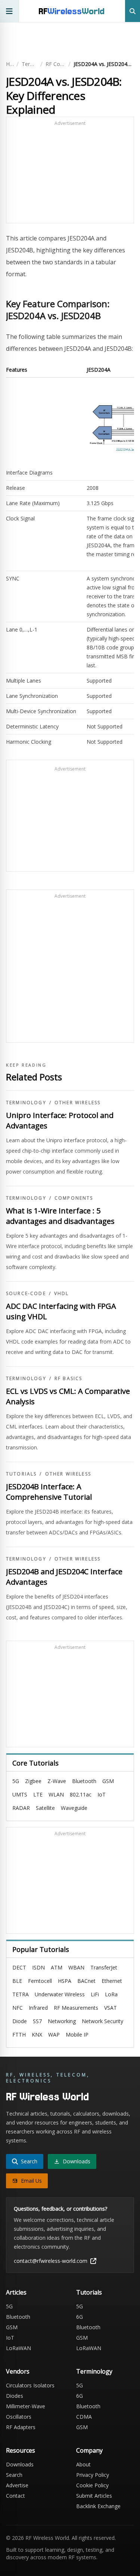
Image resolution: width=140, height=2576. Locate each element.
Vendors (18, 2371)
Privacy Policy (93, 2475)
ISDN (38, 1967)
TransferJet (104, 1967)
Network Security (102, 2021)
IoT (102, 1794)
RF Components (55, 64)
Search (14, 2475)
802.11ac (81, 1794)
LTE (38, 1794)
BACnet (86, 1981)
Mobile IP (77, 2035)
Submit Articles (94, 2496)
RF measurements (76, 2008)
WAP (54, 2035)
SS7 (37, 2021)
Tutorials (21, 1474)
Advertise (17, 2485)
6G (80, 2317)
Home (10, 64)
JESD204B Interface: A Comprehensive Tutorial (49, 1492)
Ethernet (112, 1981)
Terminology (29, 64)
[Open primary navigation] (10, 11)
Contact (15, 2496)
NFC (18, 2008)
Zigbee (33, 1781)
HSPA (65, 1981)
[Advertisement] (70, 173)
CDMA (84, 2417)
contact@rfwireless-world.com (51, 2261)
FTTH (19, 2035)
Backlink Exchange (98, 2506)
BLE (17, 1981)
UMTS (20, 1794)
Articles (16, 2292)
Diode (20, 2021)
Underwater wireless (60, 1994)
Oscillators (19, 2417)
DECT (19, 1967)
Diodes (15, 2396)
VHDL (62, 1294)
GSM (108, 1781)
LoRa (111, 1994)
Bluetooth (84, 1781)
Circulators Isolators (30, 2385)
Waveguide (74, 1808)
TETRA (21, 1994)
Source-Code (26, 1294)
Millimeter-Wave (26, 2406)
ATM (57, 1967)
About (83, 2464)
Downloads (20, 2464)
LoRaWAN (18, 2348)
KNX (37, 2035)
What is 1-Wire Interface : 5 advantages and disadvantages (60, 1216)
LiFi (95, 1994)
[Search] (133, 11)
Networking (62, 2021)
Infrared (38, 2008)
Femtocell (40, 1981)
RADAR (21, 1808)
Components (74, 1198)
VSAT (111, 2008)
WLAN (56, 1794)
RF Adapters (21, 2427)
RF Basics (68, 1379)
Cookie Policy (92, 2485)
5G (16, 1781)
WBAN (76, 1967)
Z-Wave (57, 1781)
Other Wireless (77, 1103)
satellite (45, 1808)
